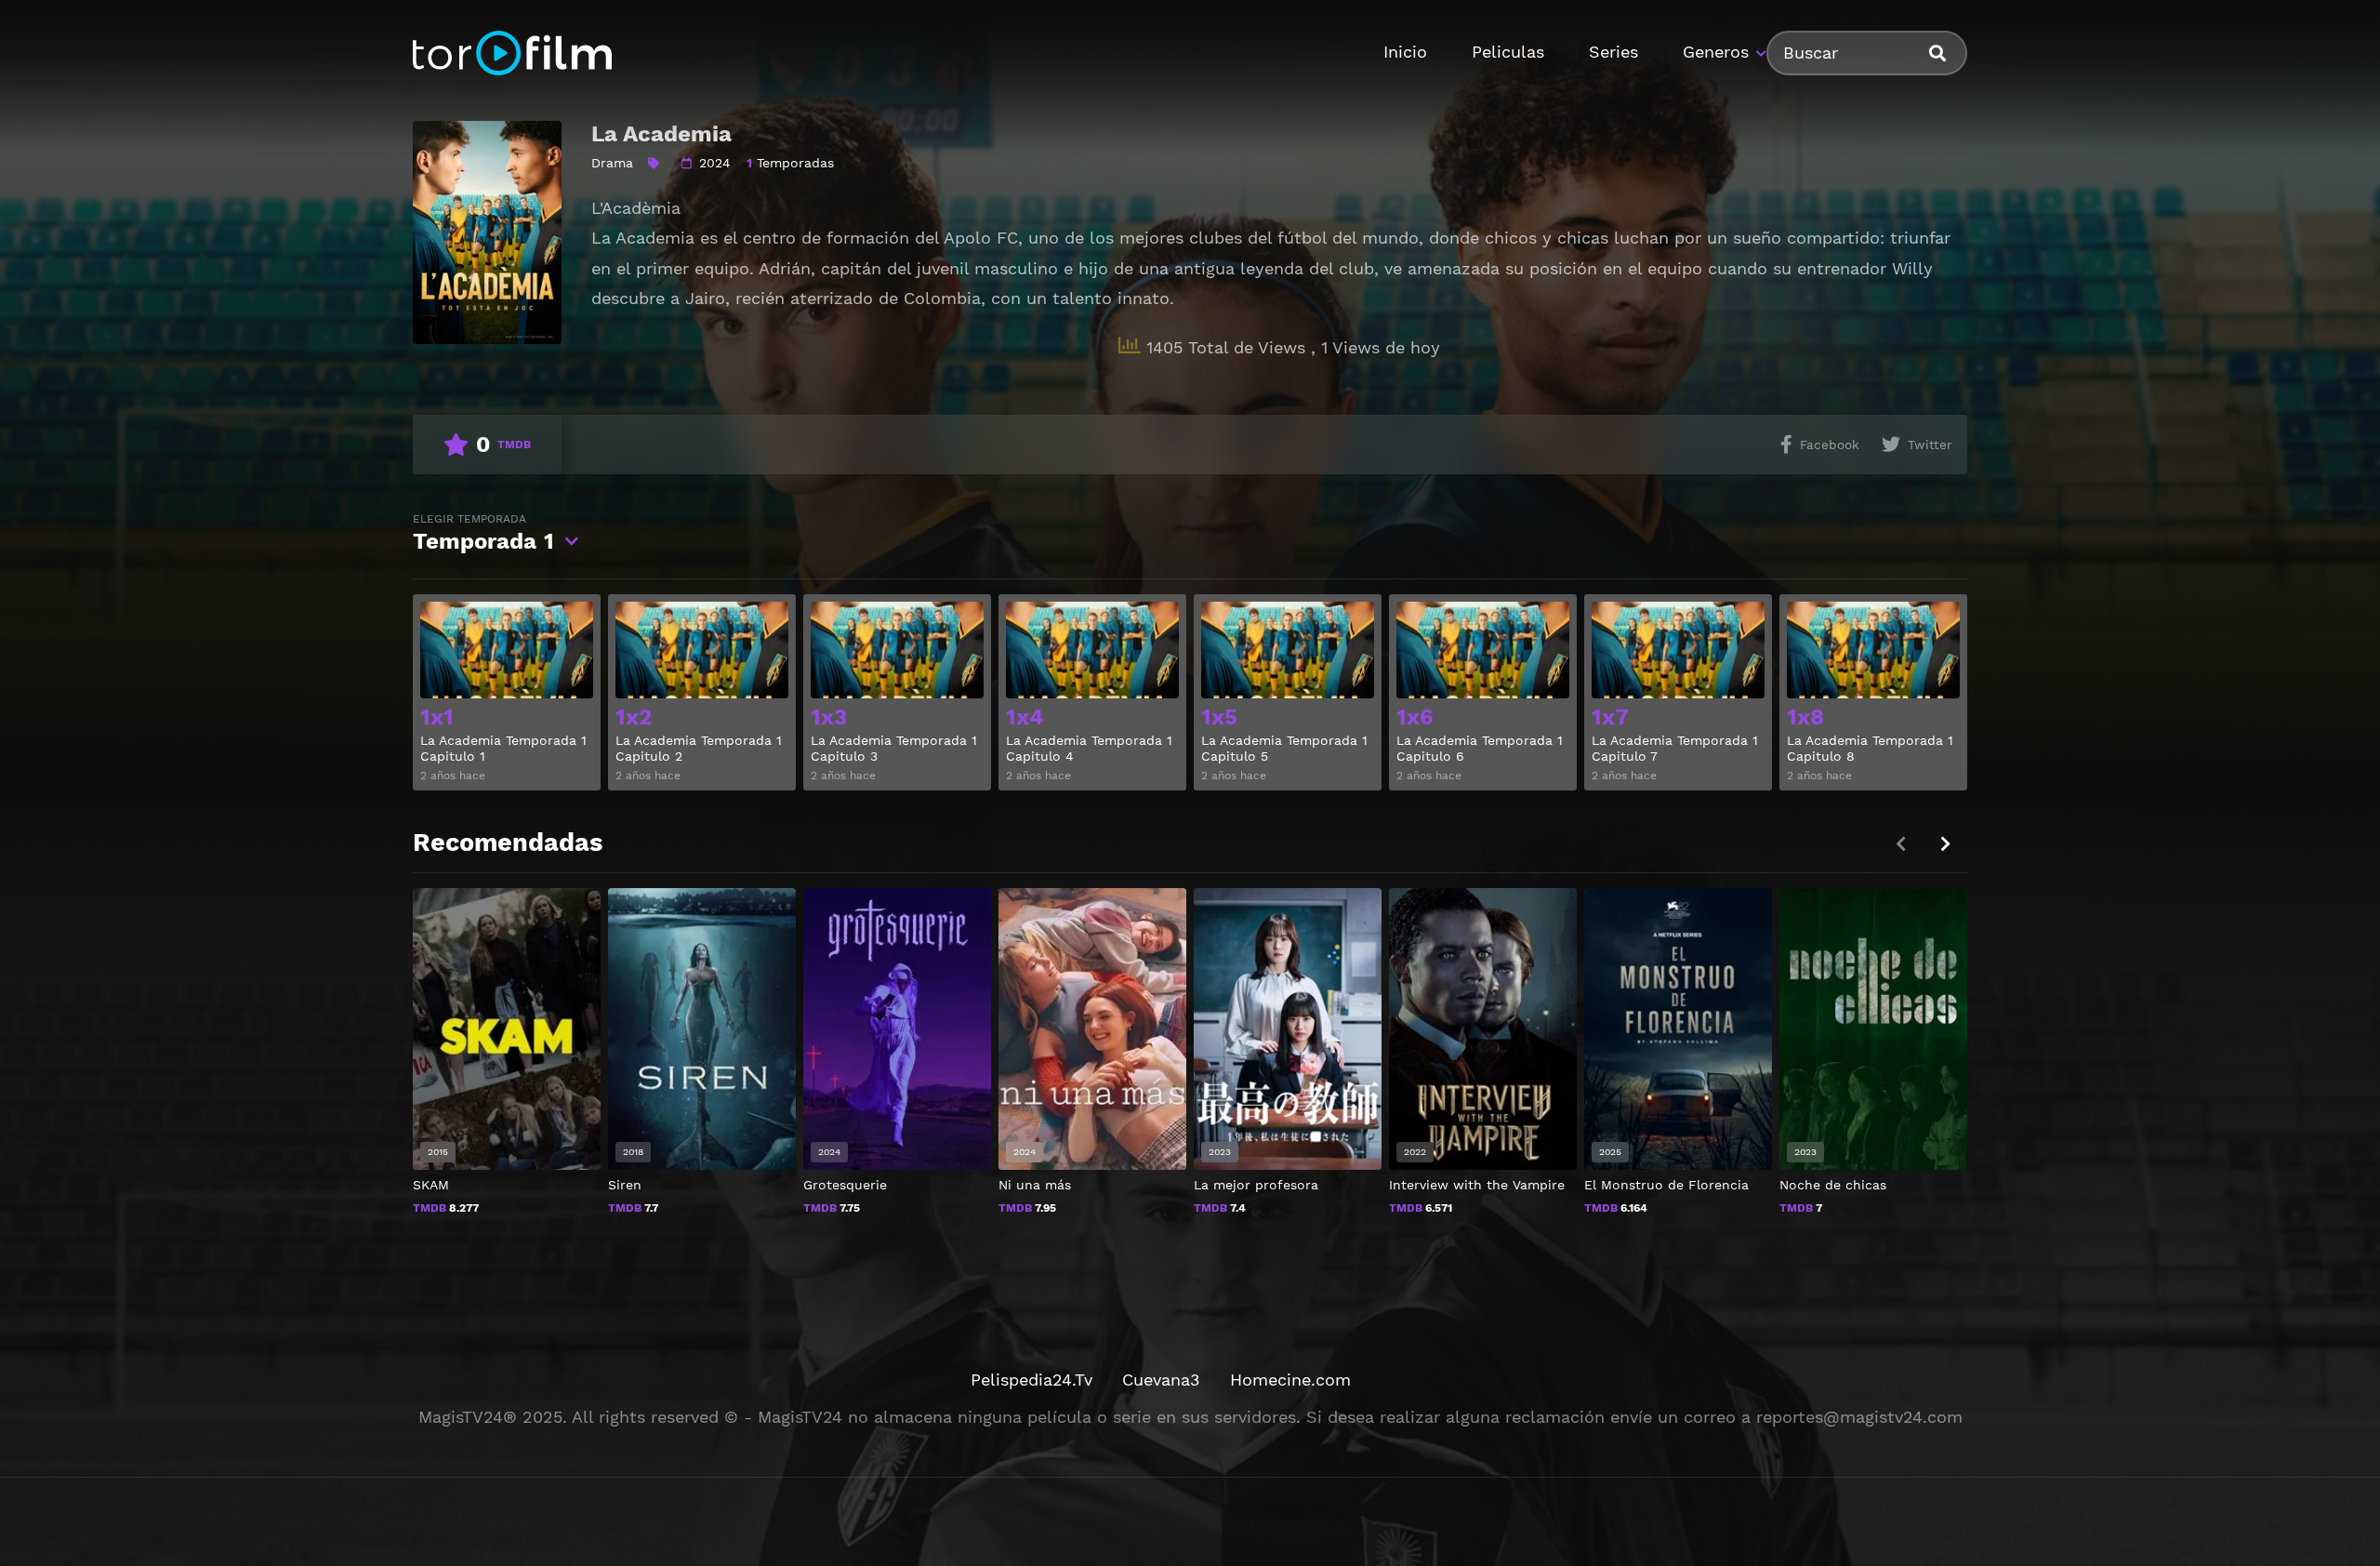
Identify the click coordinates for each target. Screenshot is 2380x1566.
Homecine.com (1290, 1380)
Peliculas (1508, 52)
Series (1613, 52)
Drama (612, 163)
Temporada (483, 533)
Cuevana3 (1161, 1380)
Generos (1716, 52)
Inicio (1405, 52)
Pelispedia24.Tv (1031, 1380)
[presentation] (1945, 844)
